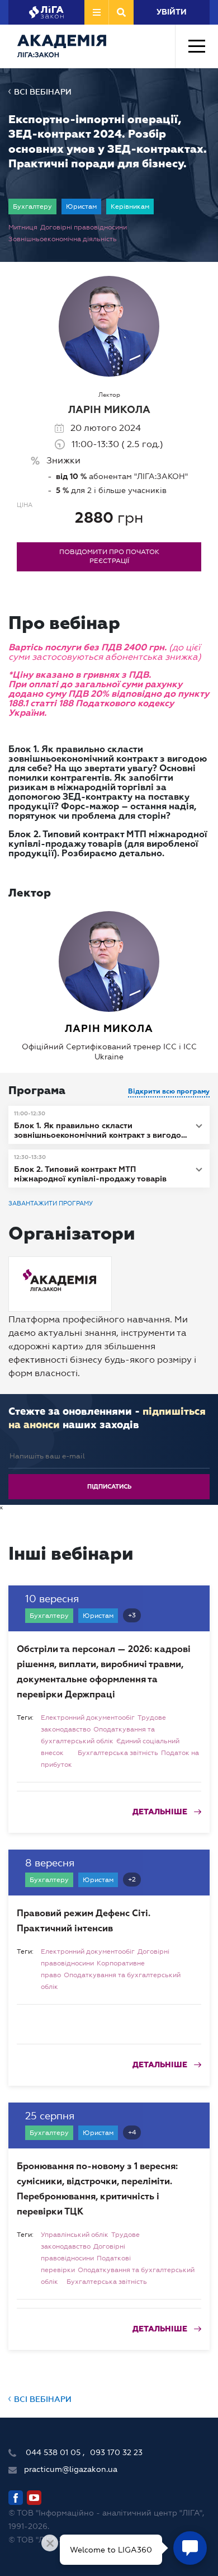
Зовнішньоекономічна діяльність (63, 239)
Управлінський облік (75, 2235)
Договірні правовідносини (84, 227)
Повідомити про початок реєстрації (109, 556)
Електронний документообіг (88, 1718)
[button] (109, 1125)
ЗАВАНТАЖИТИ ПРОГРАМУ (51, 1203)
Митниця (23, 227)
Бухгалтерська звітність (118, 1753)
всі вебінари (43, 92)
